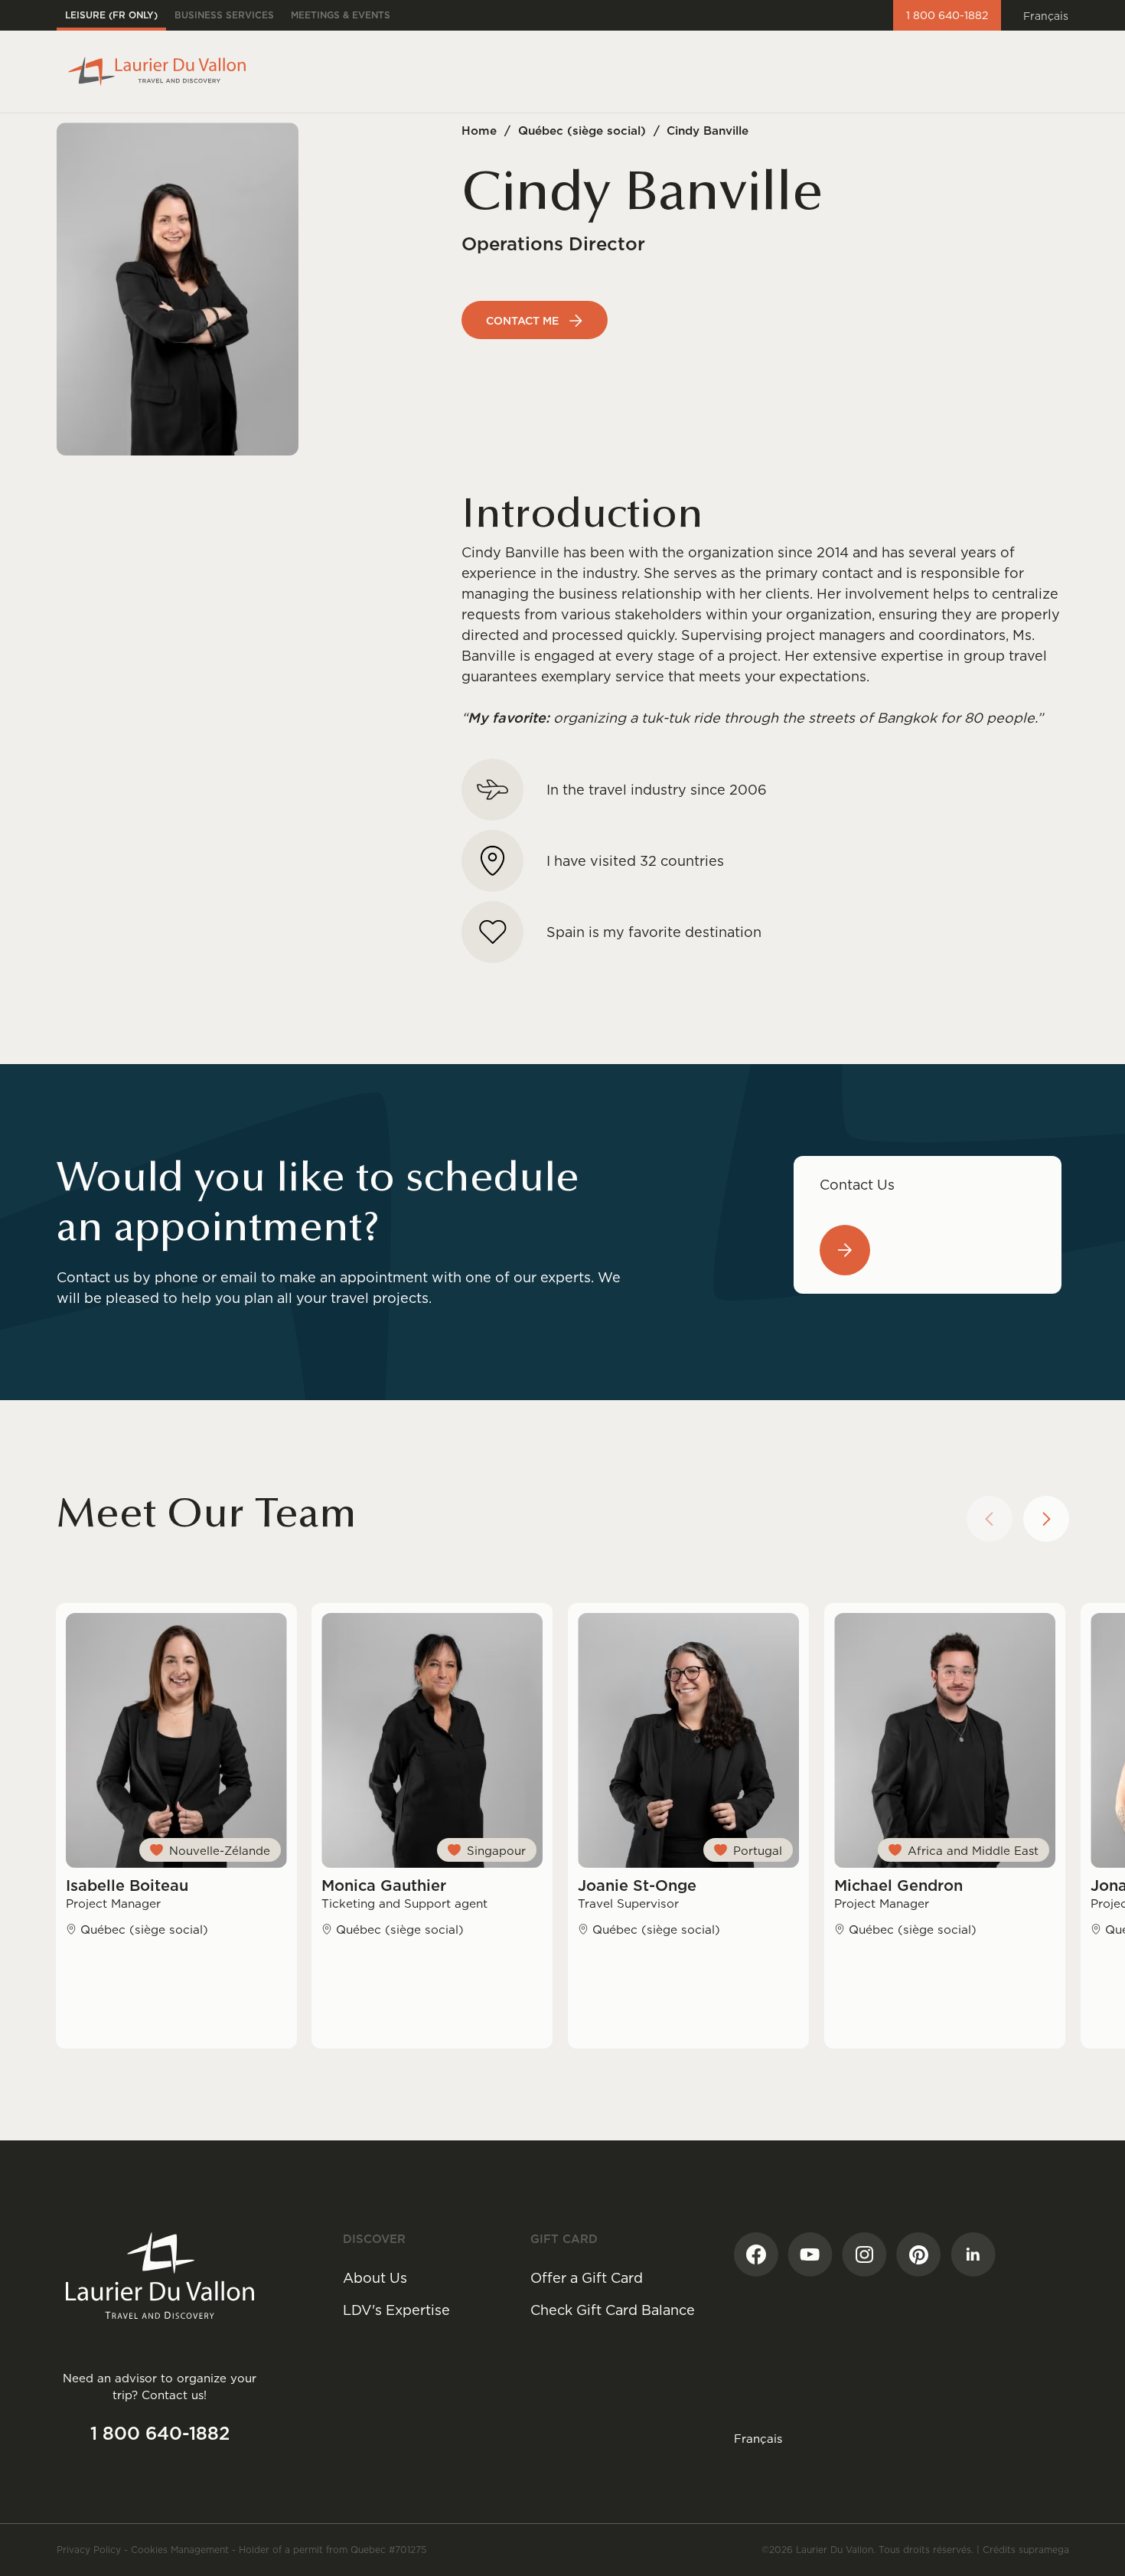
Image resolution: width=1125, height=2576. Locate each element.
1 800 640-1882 (947, 15)
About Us (375, 2278)
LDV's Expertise (396, 2310)
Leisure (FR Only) (111, 15)
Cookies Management (180, 2550)
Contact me (522, 321)
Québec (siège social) (582, 131)
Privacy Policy (89, 2550)
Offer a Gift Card (587, 2278)
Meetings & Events (341, 15)
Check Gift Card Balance (613, 2310)
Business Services (224, 15)
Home (479, 131)
